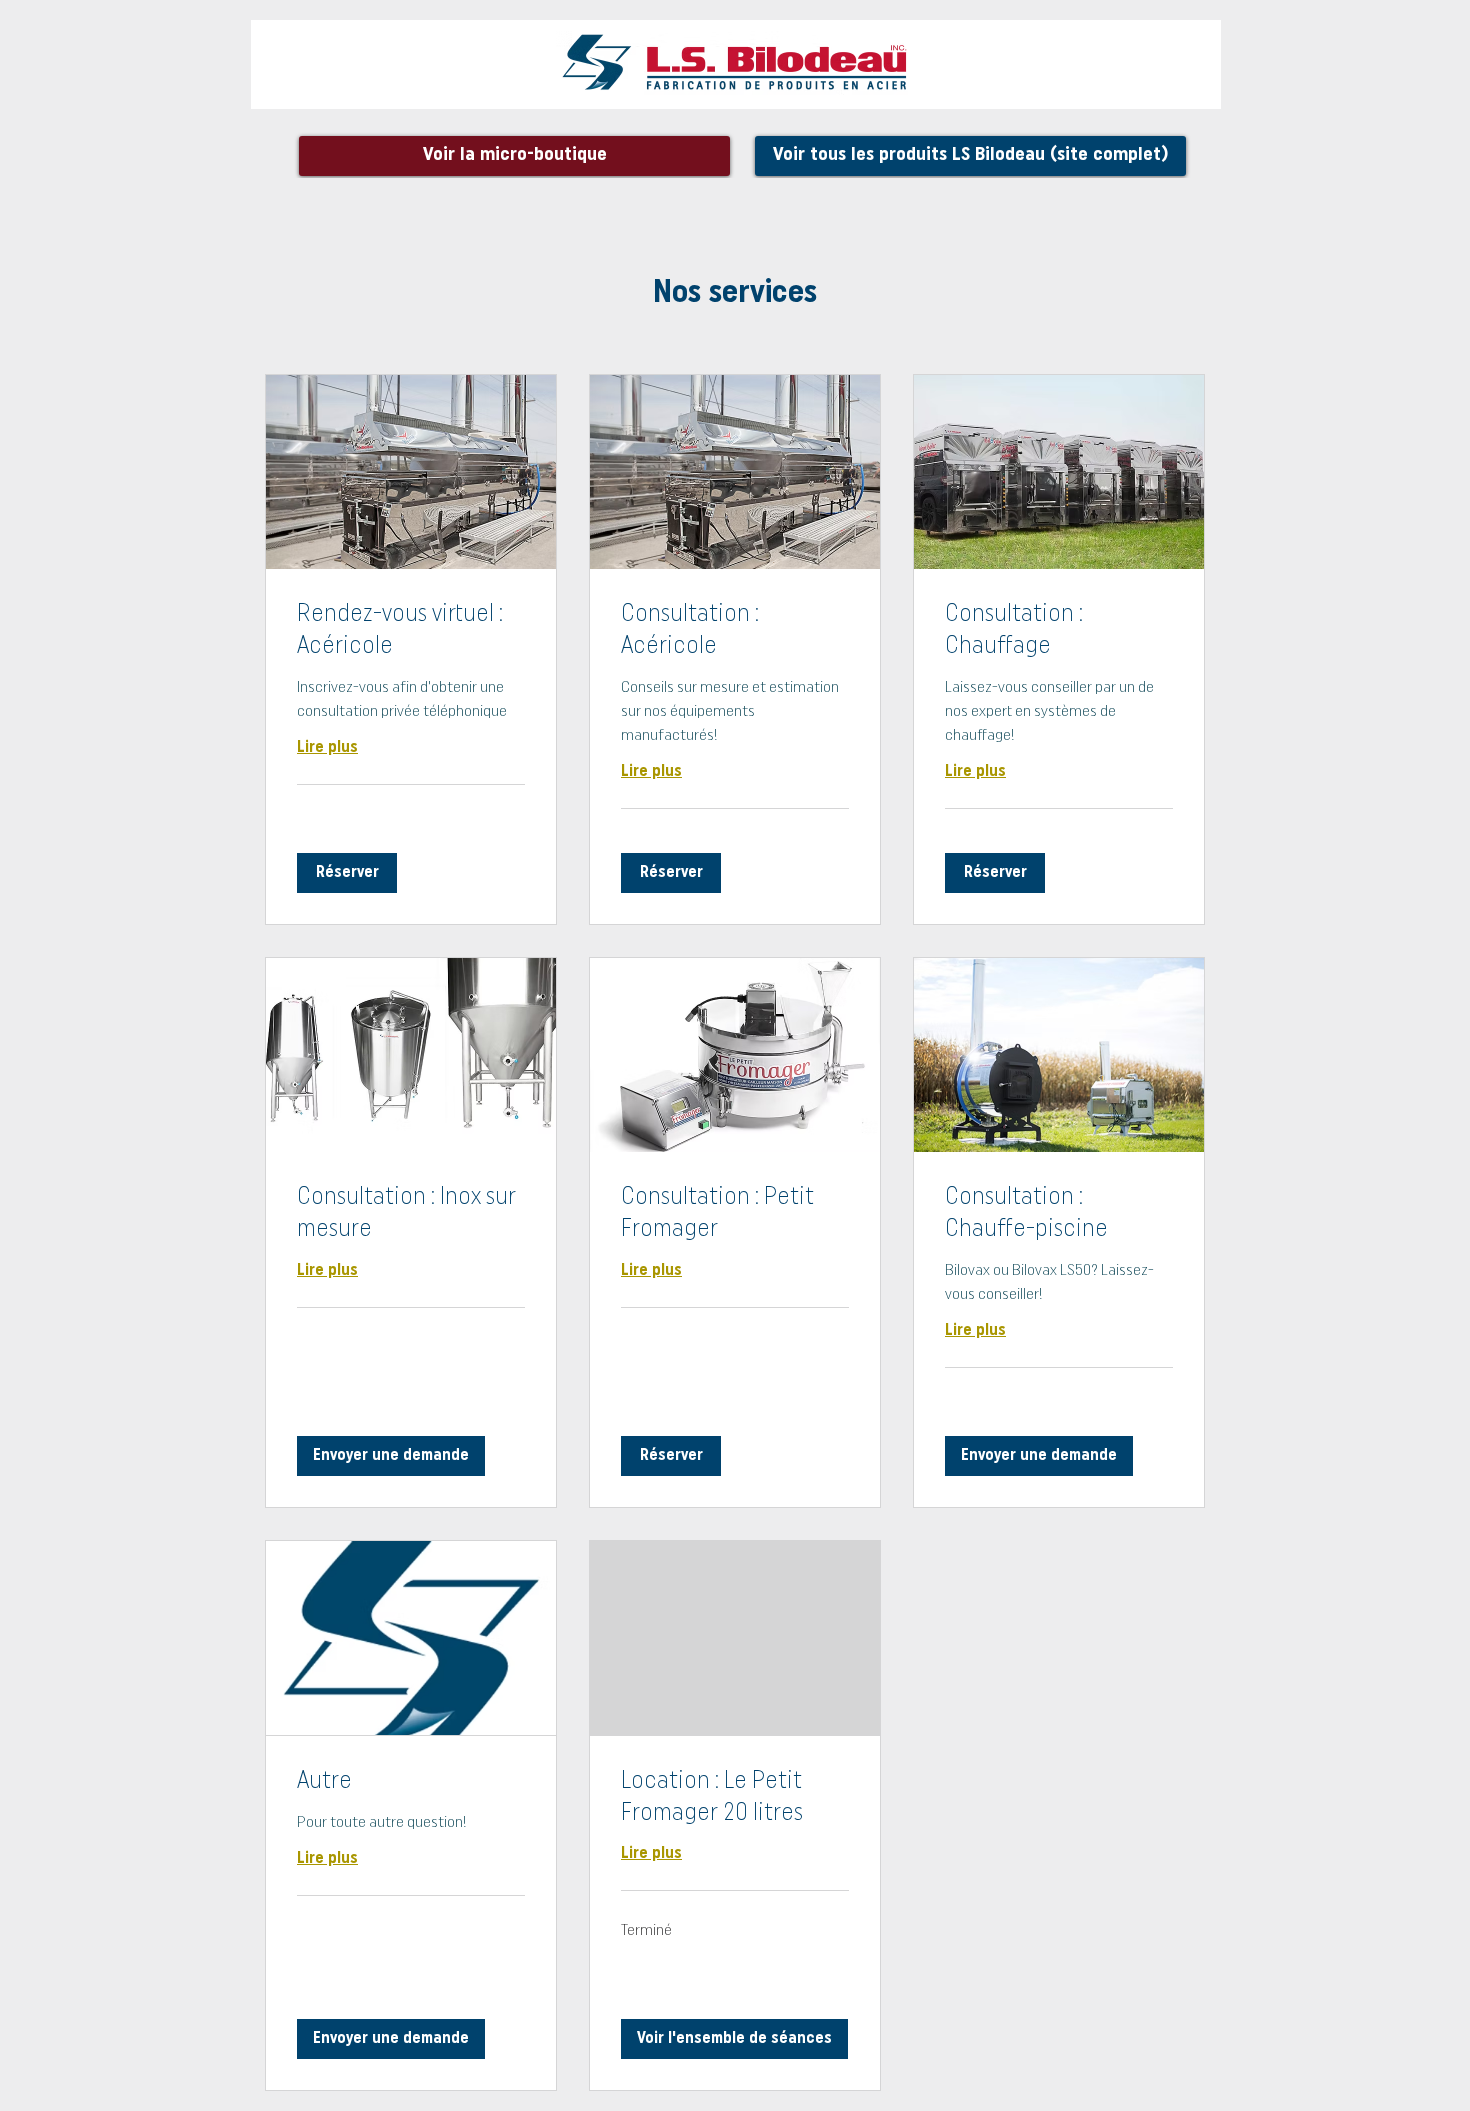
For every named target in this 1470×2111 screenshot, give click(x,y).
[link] (411, 632)
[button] (347, 873)
